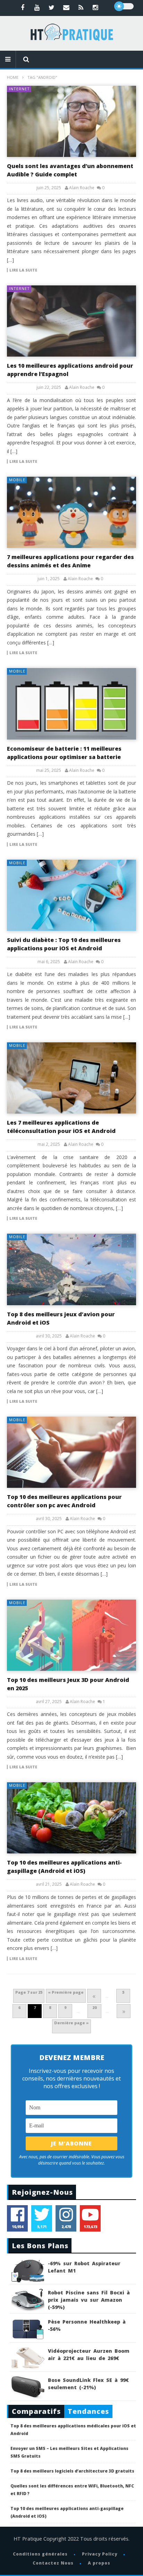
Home (13, 77)
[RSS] (81, 7)
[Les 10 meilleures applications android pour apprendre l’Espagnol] (71, 321)
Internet (19, 89)
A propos (99, 2563)
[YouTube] (37, 7)
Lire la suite (23, 270)
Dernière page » (71, 2023)
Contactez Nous (53, 2563)
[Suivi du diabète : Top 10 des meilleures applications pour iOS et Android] (71, 895)
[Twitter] (52, 7)
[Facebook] (23, 7)
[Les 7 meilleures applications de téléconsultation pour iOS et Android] (71, 1078)
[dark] (124, 6)
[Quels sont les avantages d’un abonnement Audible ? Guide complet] (71, 121)
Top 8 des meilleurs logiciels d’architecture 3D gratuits (72, 2471)
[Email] (66, 7)
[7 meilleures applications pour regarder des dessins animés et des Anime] (71, 512)
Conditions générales (40, 2554)
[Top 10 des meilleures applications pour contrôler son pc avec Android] (71, 1452)
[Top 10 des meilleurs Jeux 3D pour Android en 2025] (71, 1635)
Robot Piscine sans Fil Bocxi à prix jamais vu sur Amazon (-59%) (89, 2300)
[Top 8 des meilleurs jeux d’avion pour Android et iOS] (71, 1269)
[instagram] (95, 7)
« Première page (66, 1992)
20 (94, 2007)
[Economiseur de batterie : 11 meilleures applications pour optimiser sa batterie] (71, 704)
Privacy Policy (100, 2554)
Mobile (17, 480)
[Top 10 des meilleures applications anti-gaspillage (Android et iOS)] (71, 1818)
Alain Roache (82, 188)
